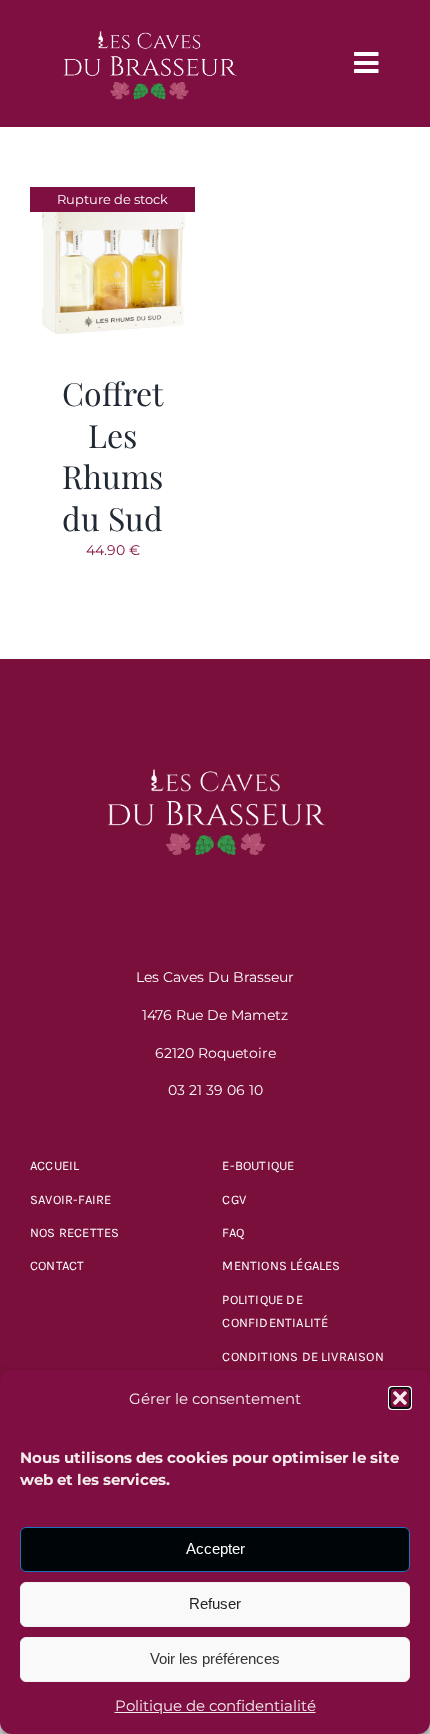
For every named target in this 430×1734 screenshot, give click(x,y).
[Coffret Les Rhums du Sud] (112, 199)
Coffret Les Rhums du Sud (112, 455)
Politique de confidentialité (215, 1705)
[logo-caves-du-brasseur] (149, 22)
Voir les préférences (215, 1658)
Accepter (215, 1548)
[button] (400, 1398)
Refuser (215, 1603)
